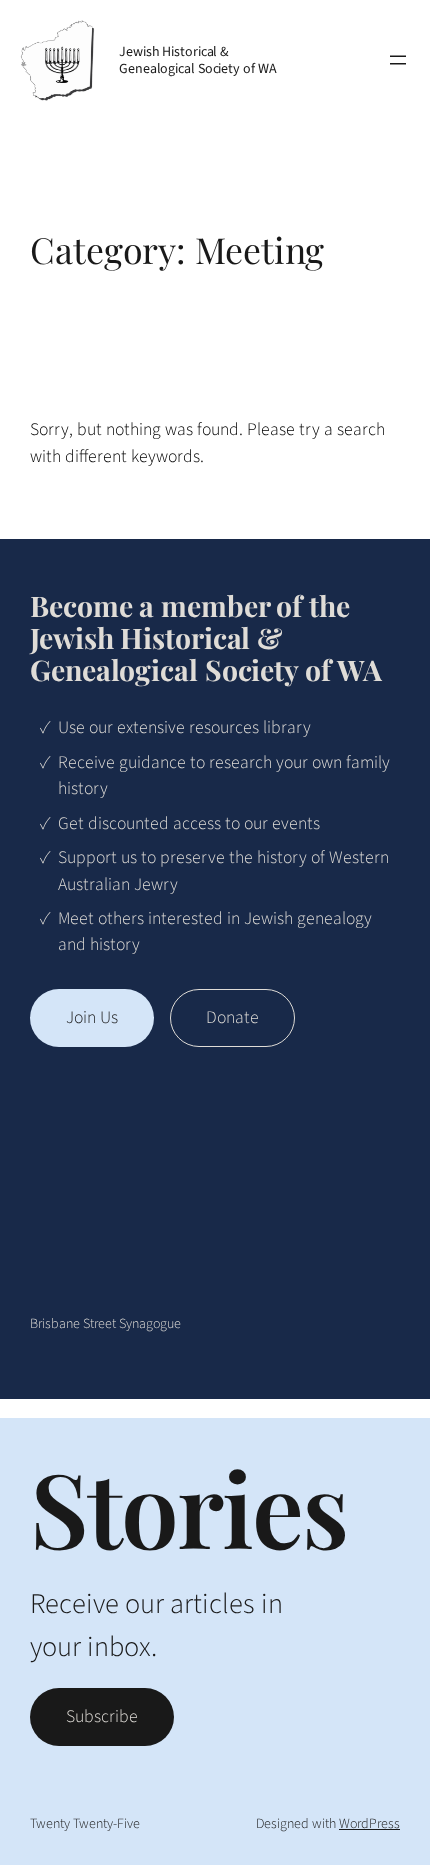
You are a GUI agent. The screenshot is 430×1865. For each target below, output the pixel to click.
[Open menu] (398, 60)
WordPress (369, 1824)
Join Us (92, 1017)
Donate (232, 1017)
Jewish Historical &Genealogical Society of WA (197, 61)
